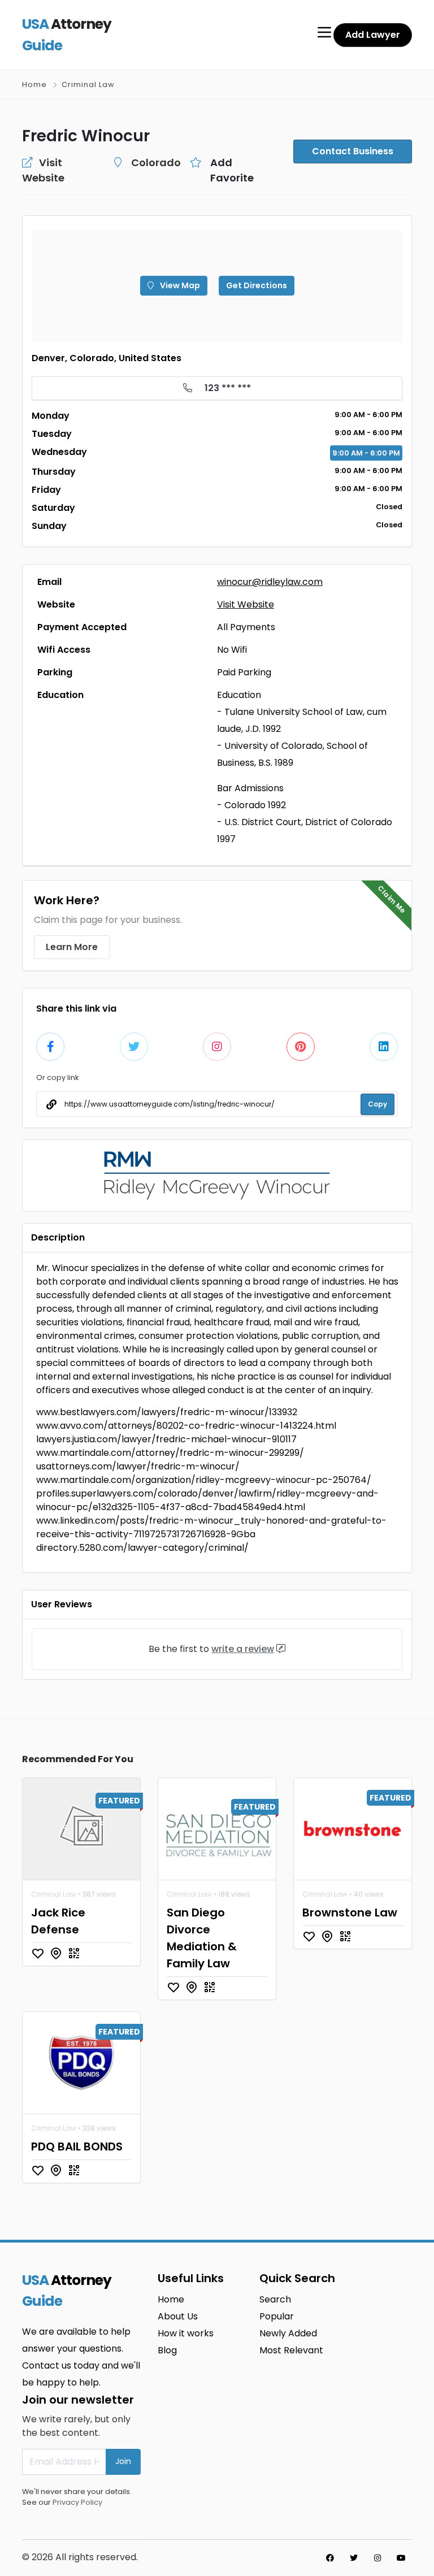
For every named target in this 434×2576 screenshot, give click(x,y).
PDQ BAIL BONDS (77, 2146)
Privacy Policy (77, 2502)
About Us (178, 2316)
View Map (179, 285)
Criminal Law (88, 84)
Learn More (72, 947)
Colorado (156, 162)
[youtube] (401, 2558)
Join (123, 2461)
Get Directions (257, 285)
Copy (377, 1104)
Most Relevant (291, 2350)
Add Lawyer (373, 35)
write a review (243, 1649)
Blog (167, 2350)
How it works (186, 2333)
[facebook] (330, 2558)
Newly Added (288, 2333)
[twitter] (354, 2558)
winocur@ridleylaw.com (270, 582)
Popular (277, 2316)
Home (34, 84)
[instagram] (377, 2558)
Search (275, 2299)
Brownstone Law (350, 1913)
